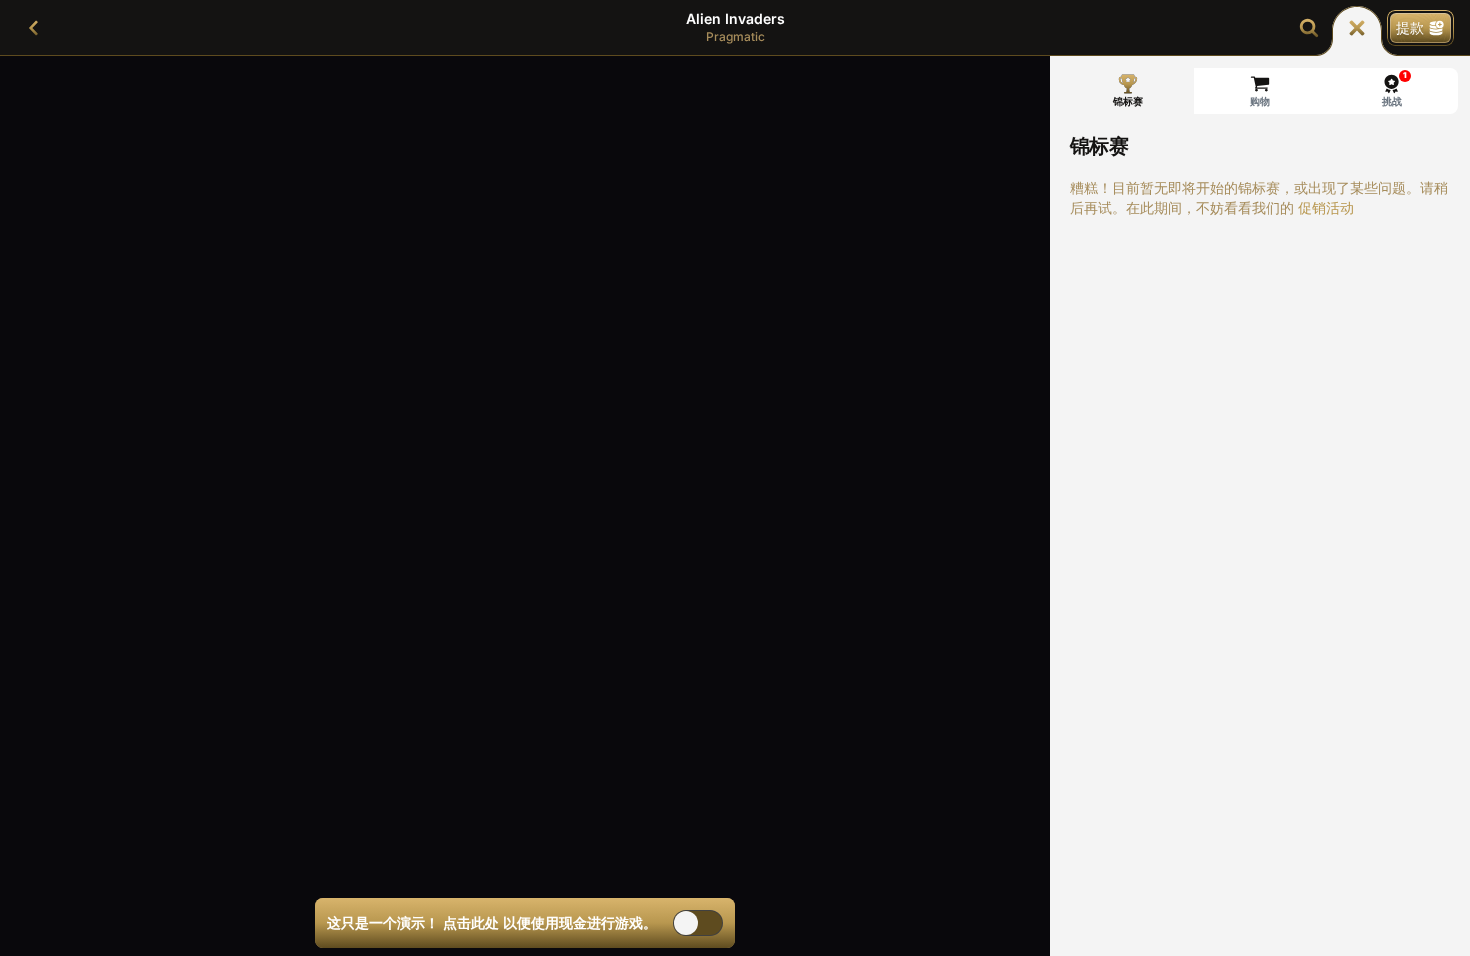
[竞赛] (1357, 28)
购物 (1260, 101)
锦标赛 (1128, 101)
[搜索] (1309, 28)
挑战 (1394, 88)
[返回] (34, 28)
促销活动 (1326, 207)
